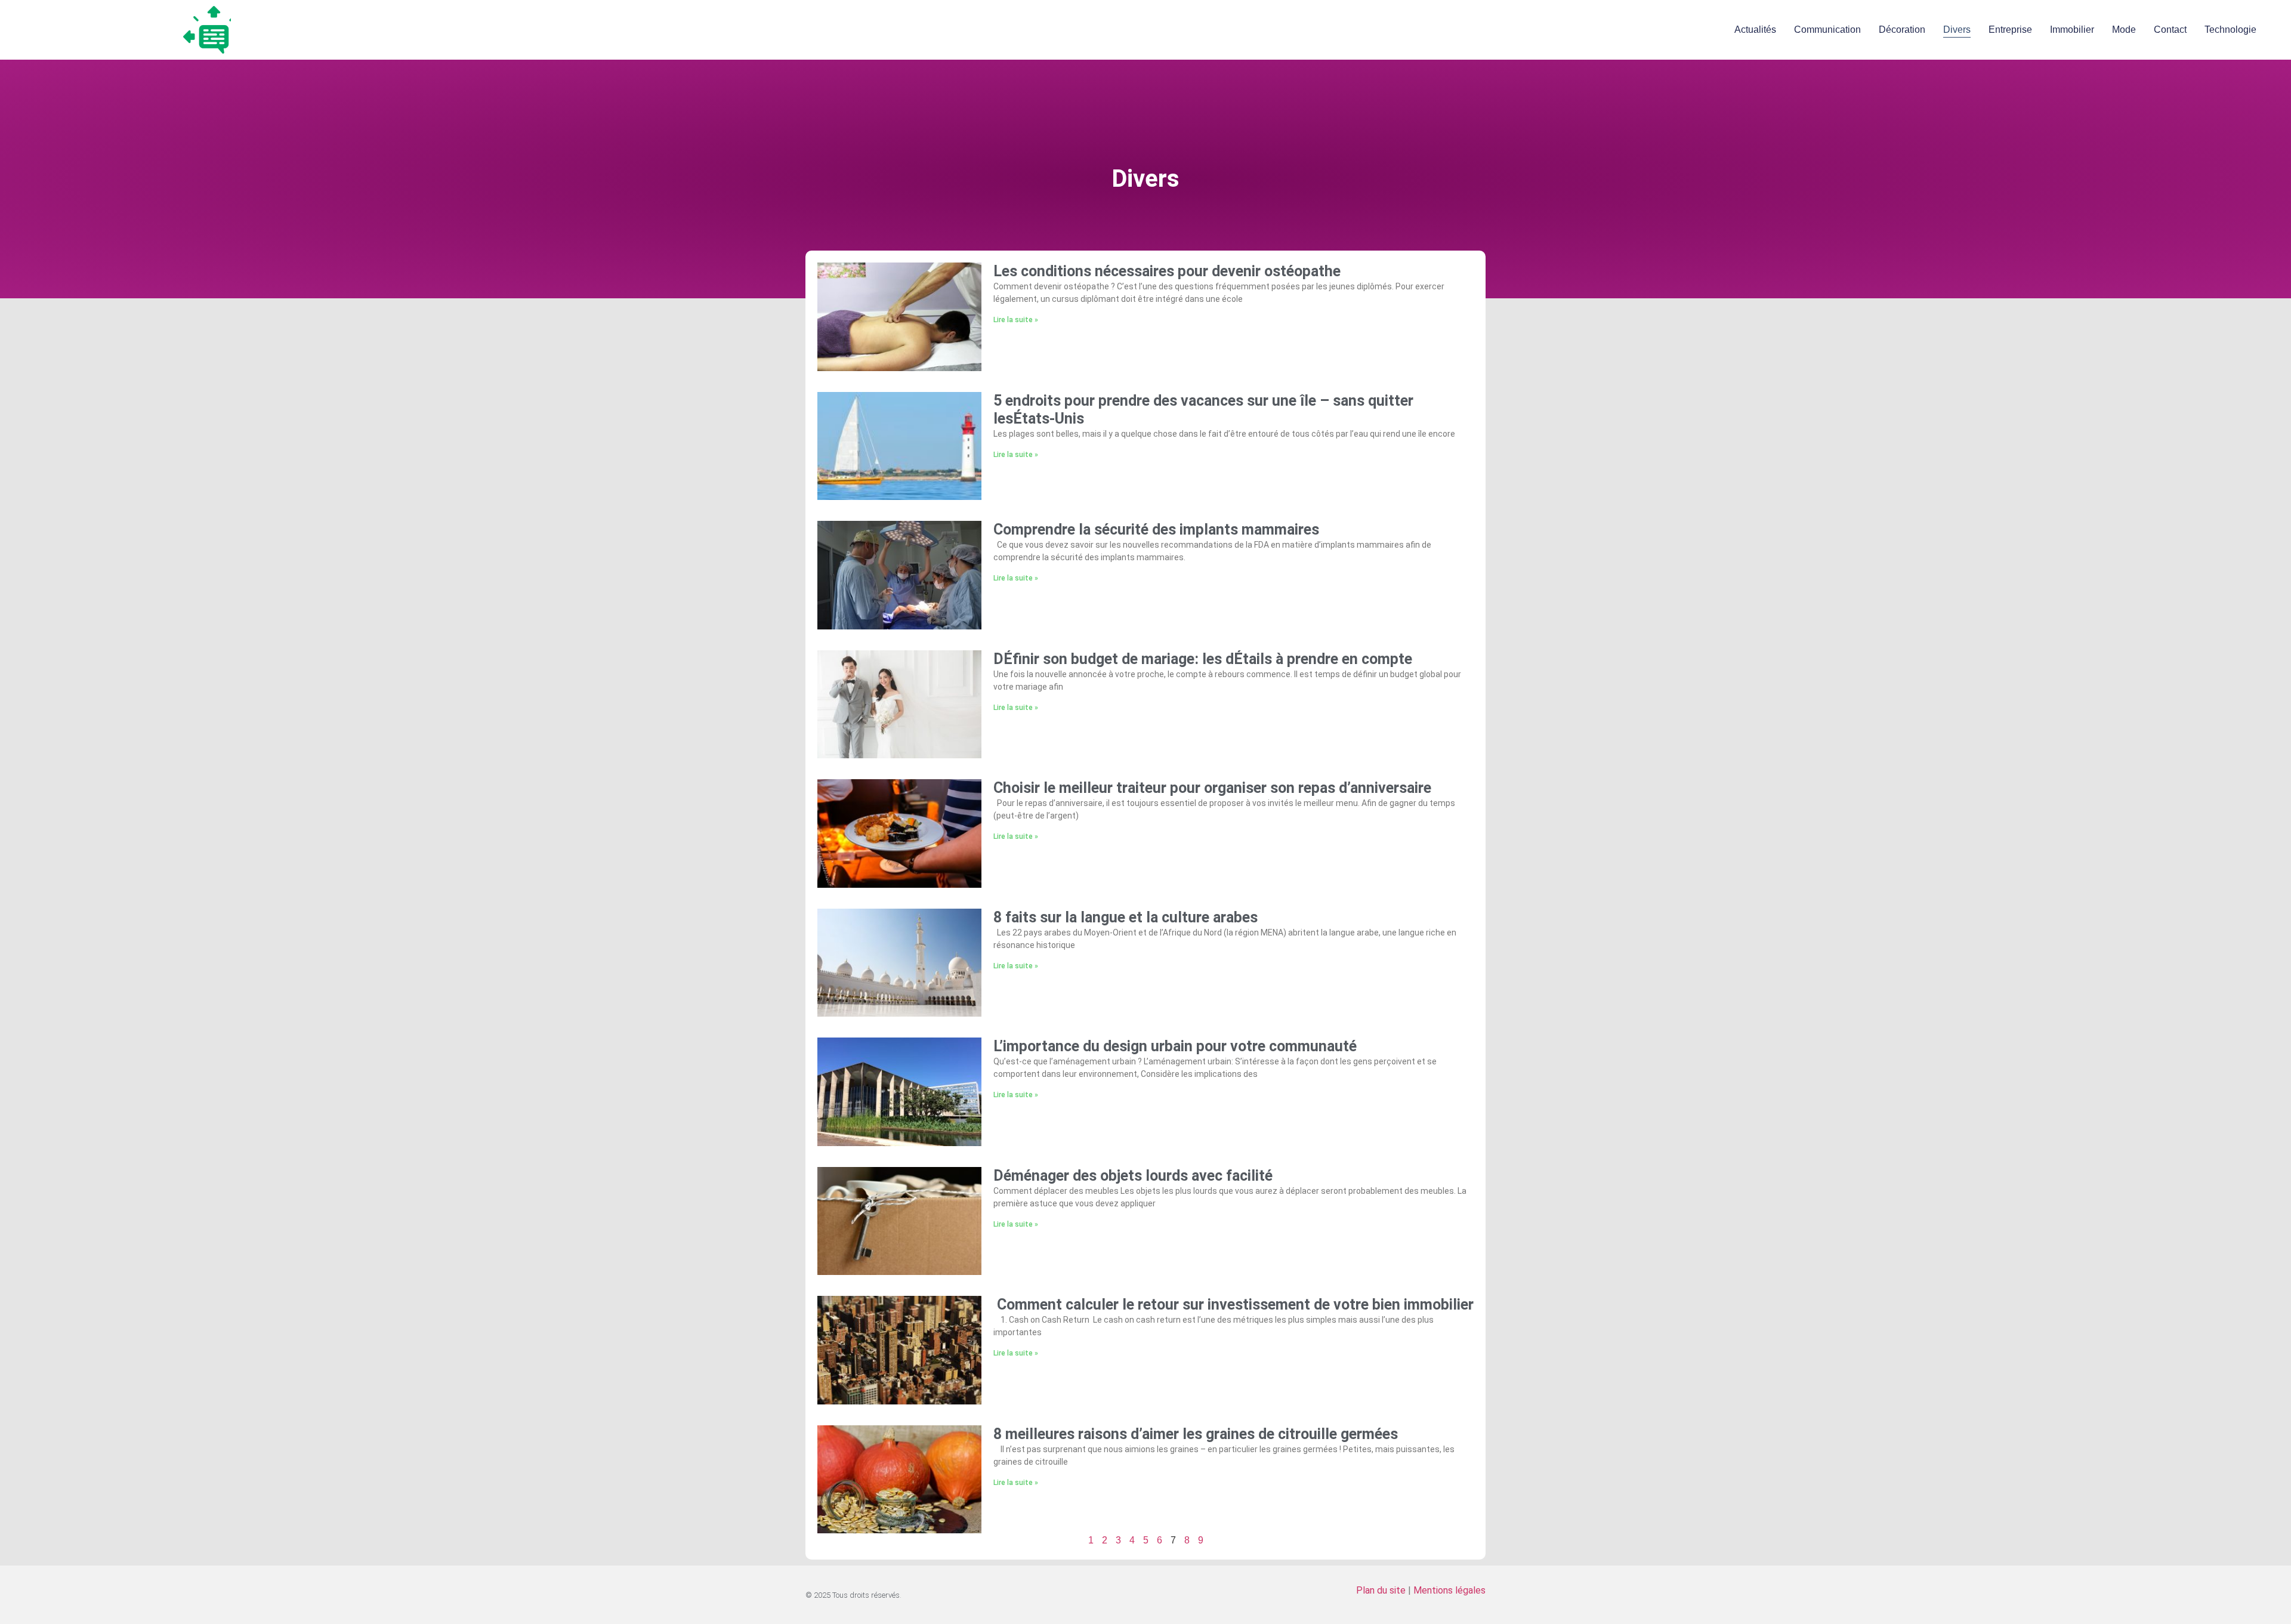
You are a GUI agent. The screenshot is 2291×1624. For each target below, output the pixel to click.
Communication (1827, 30)
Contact (2170, 30)
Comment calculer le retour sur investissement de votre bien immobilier (1234, 1305)
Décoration (1902, 30)
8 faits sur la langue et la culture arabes (1126, 917)
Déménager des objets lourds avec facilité (1135, 1176)
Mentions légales (1449, 1590)
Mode (2124, 30)
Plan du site (1381, 1590)
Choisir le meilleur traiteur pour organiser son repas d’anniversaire (1212, 788)
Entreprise (2010, 30)
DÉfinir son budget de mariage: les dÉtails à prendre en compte (1203, 659)
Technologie (2230, 30)
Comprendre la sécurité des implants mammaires (1156, 530)
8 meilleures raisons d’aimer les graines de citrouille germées (1196, 1434)
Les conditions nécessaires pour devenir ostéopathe (1167, 271)
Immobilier (2072, 30)
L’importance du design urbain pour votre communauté (1175, 1046)
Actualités (1755, 30)
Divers (1957, 30)
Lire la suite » (1016, 320)
